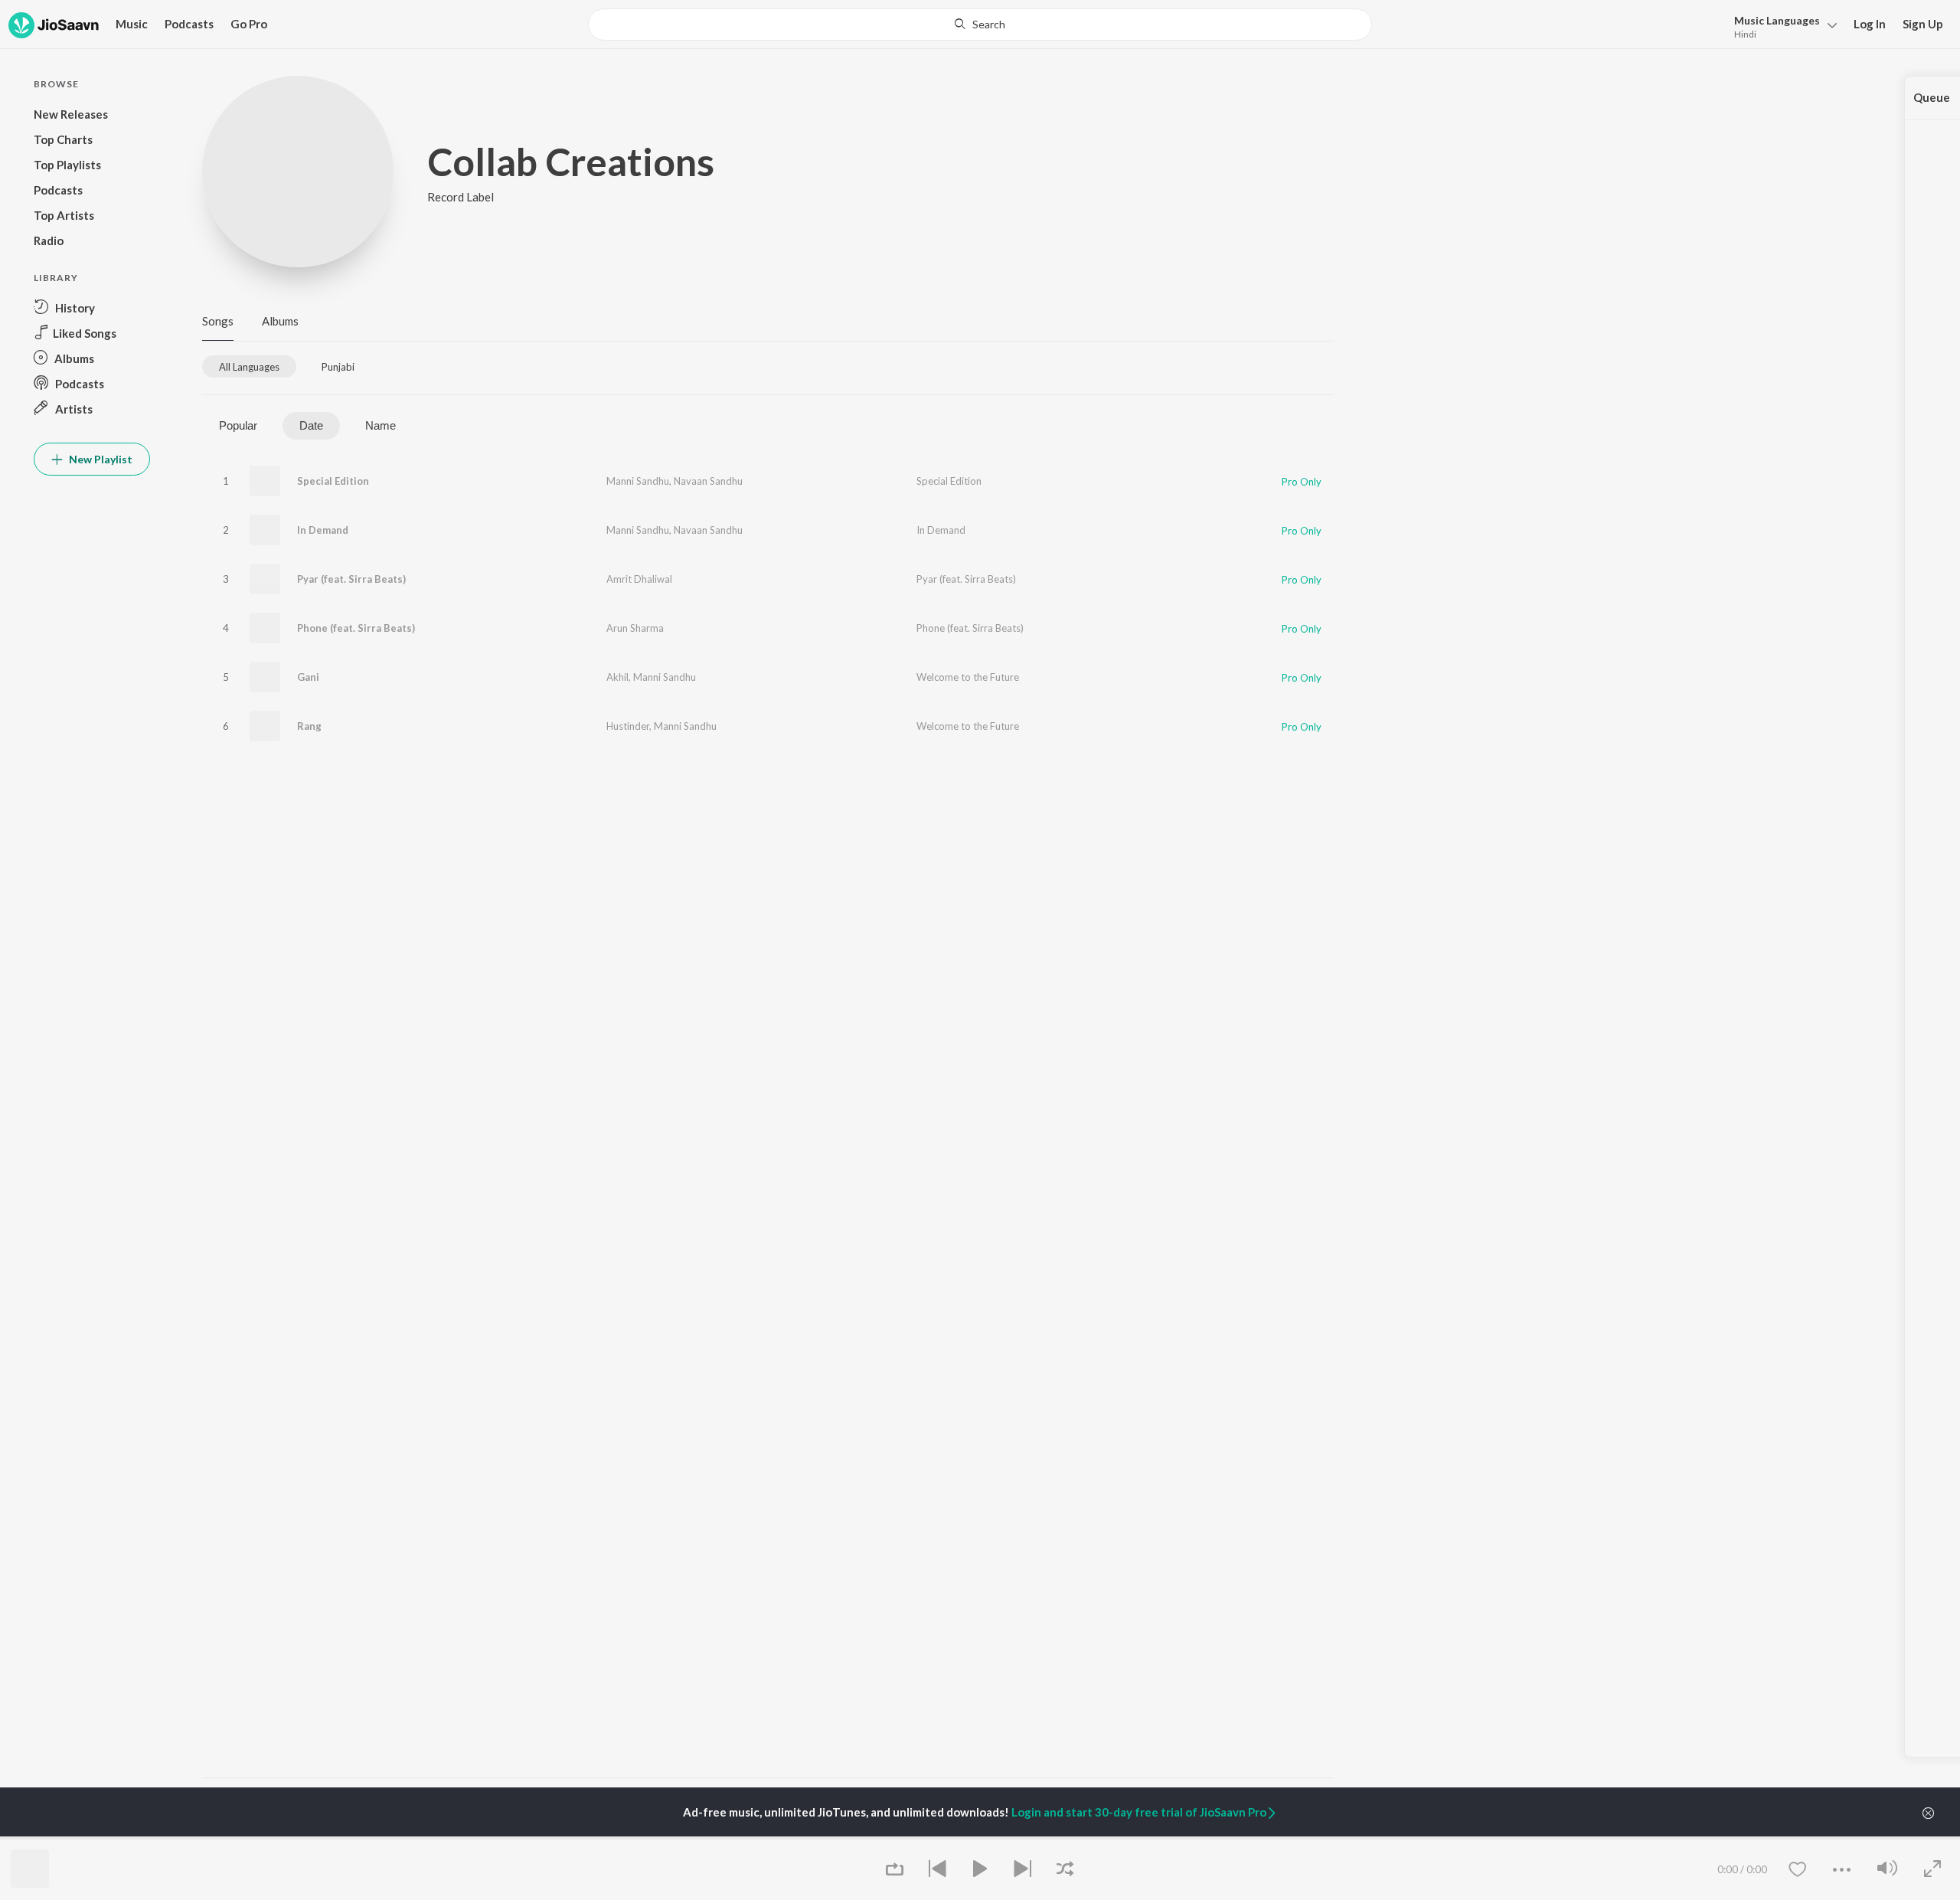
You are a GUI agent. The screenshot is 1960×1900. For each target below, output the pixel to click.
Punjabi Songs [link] (807, 1838)
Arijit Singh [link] (226, 1838)
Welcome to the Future (968, 677)
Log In (1870, 24)
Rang (309, 726)
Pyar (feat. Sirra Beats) (351, 579)
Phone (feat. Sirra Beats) (356, 628)
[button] (1781, 26)
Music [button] (132, 24)
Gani (308, 677)
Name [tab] (381, 425)
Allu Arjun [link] (415, 1838)
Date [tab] (311, 425)
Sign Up (1923, 24)
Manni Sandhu (638, 481)
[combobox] (980, 25)
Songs (218, 321)
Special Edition (333, 481)
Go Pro (249, 24)
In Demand (323, 530)
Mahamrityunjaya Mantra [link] (642, 1838)
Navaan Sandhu (708, 481)
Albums (280, 321)
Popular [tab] (238, 425)
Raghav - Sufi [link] (996, 1838)
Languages (1777, 20)
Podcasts (189, 24)
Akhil (617, 677)
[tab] (249, 366)
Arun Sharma (635, 628)
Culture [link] (1176, 1838)
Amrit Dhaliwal (639, 579)
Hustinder (628, 726)
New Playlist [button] (100, 459)
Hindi (1745, 34)
